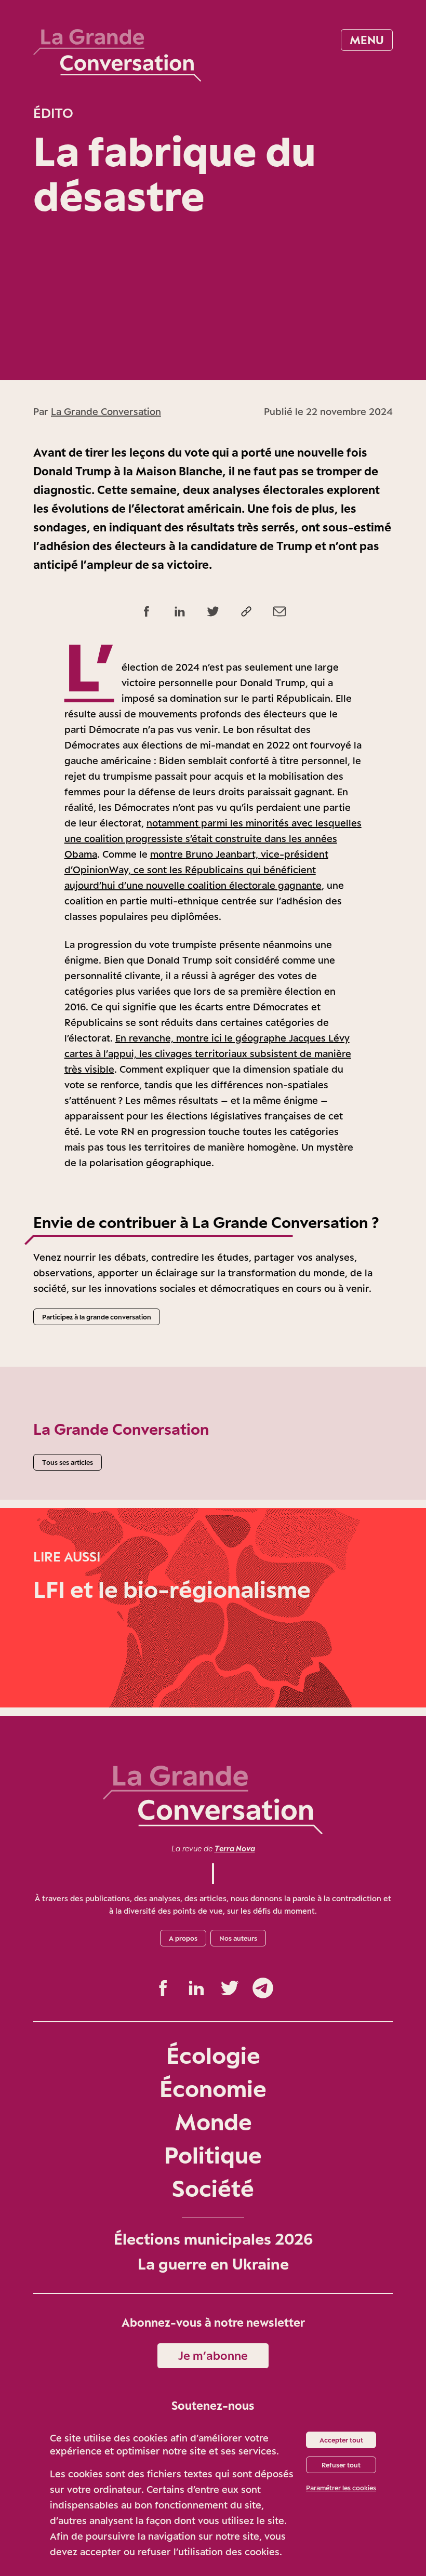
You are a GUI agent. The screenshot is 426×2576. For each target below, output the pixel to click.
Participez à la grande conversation (97, 1317)
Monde (213, 2122)
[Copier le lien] (246, 611)
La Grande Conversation (106, 411)
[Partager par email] (279, 611)
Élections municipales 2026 (213, 2239)
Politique (213, 2155)
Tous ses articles (68, 1462)
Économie (213, 2088)
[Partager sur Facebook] (147, 611)
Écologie (213, 2055)
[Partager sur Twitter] (213, 611)
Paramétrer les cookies (341, 2488)
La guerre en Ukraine (213, 2264)
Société (213, 2188)
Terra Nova (235, 1848)
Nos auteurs (238, 1938)
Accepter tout (341, 2440)
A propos (183, 1938)
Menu (367, 40)
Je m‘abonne (213, 2355)
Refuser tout (341, 2465)
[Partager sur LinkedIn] (180, 611)
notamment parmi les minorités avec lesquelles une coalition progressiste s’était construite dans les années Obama (213, 838)
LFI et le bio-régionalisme (172, 1589)
